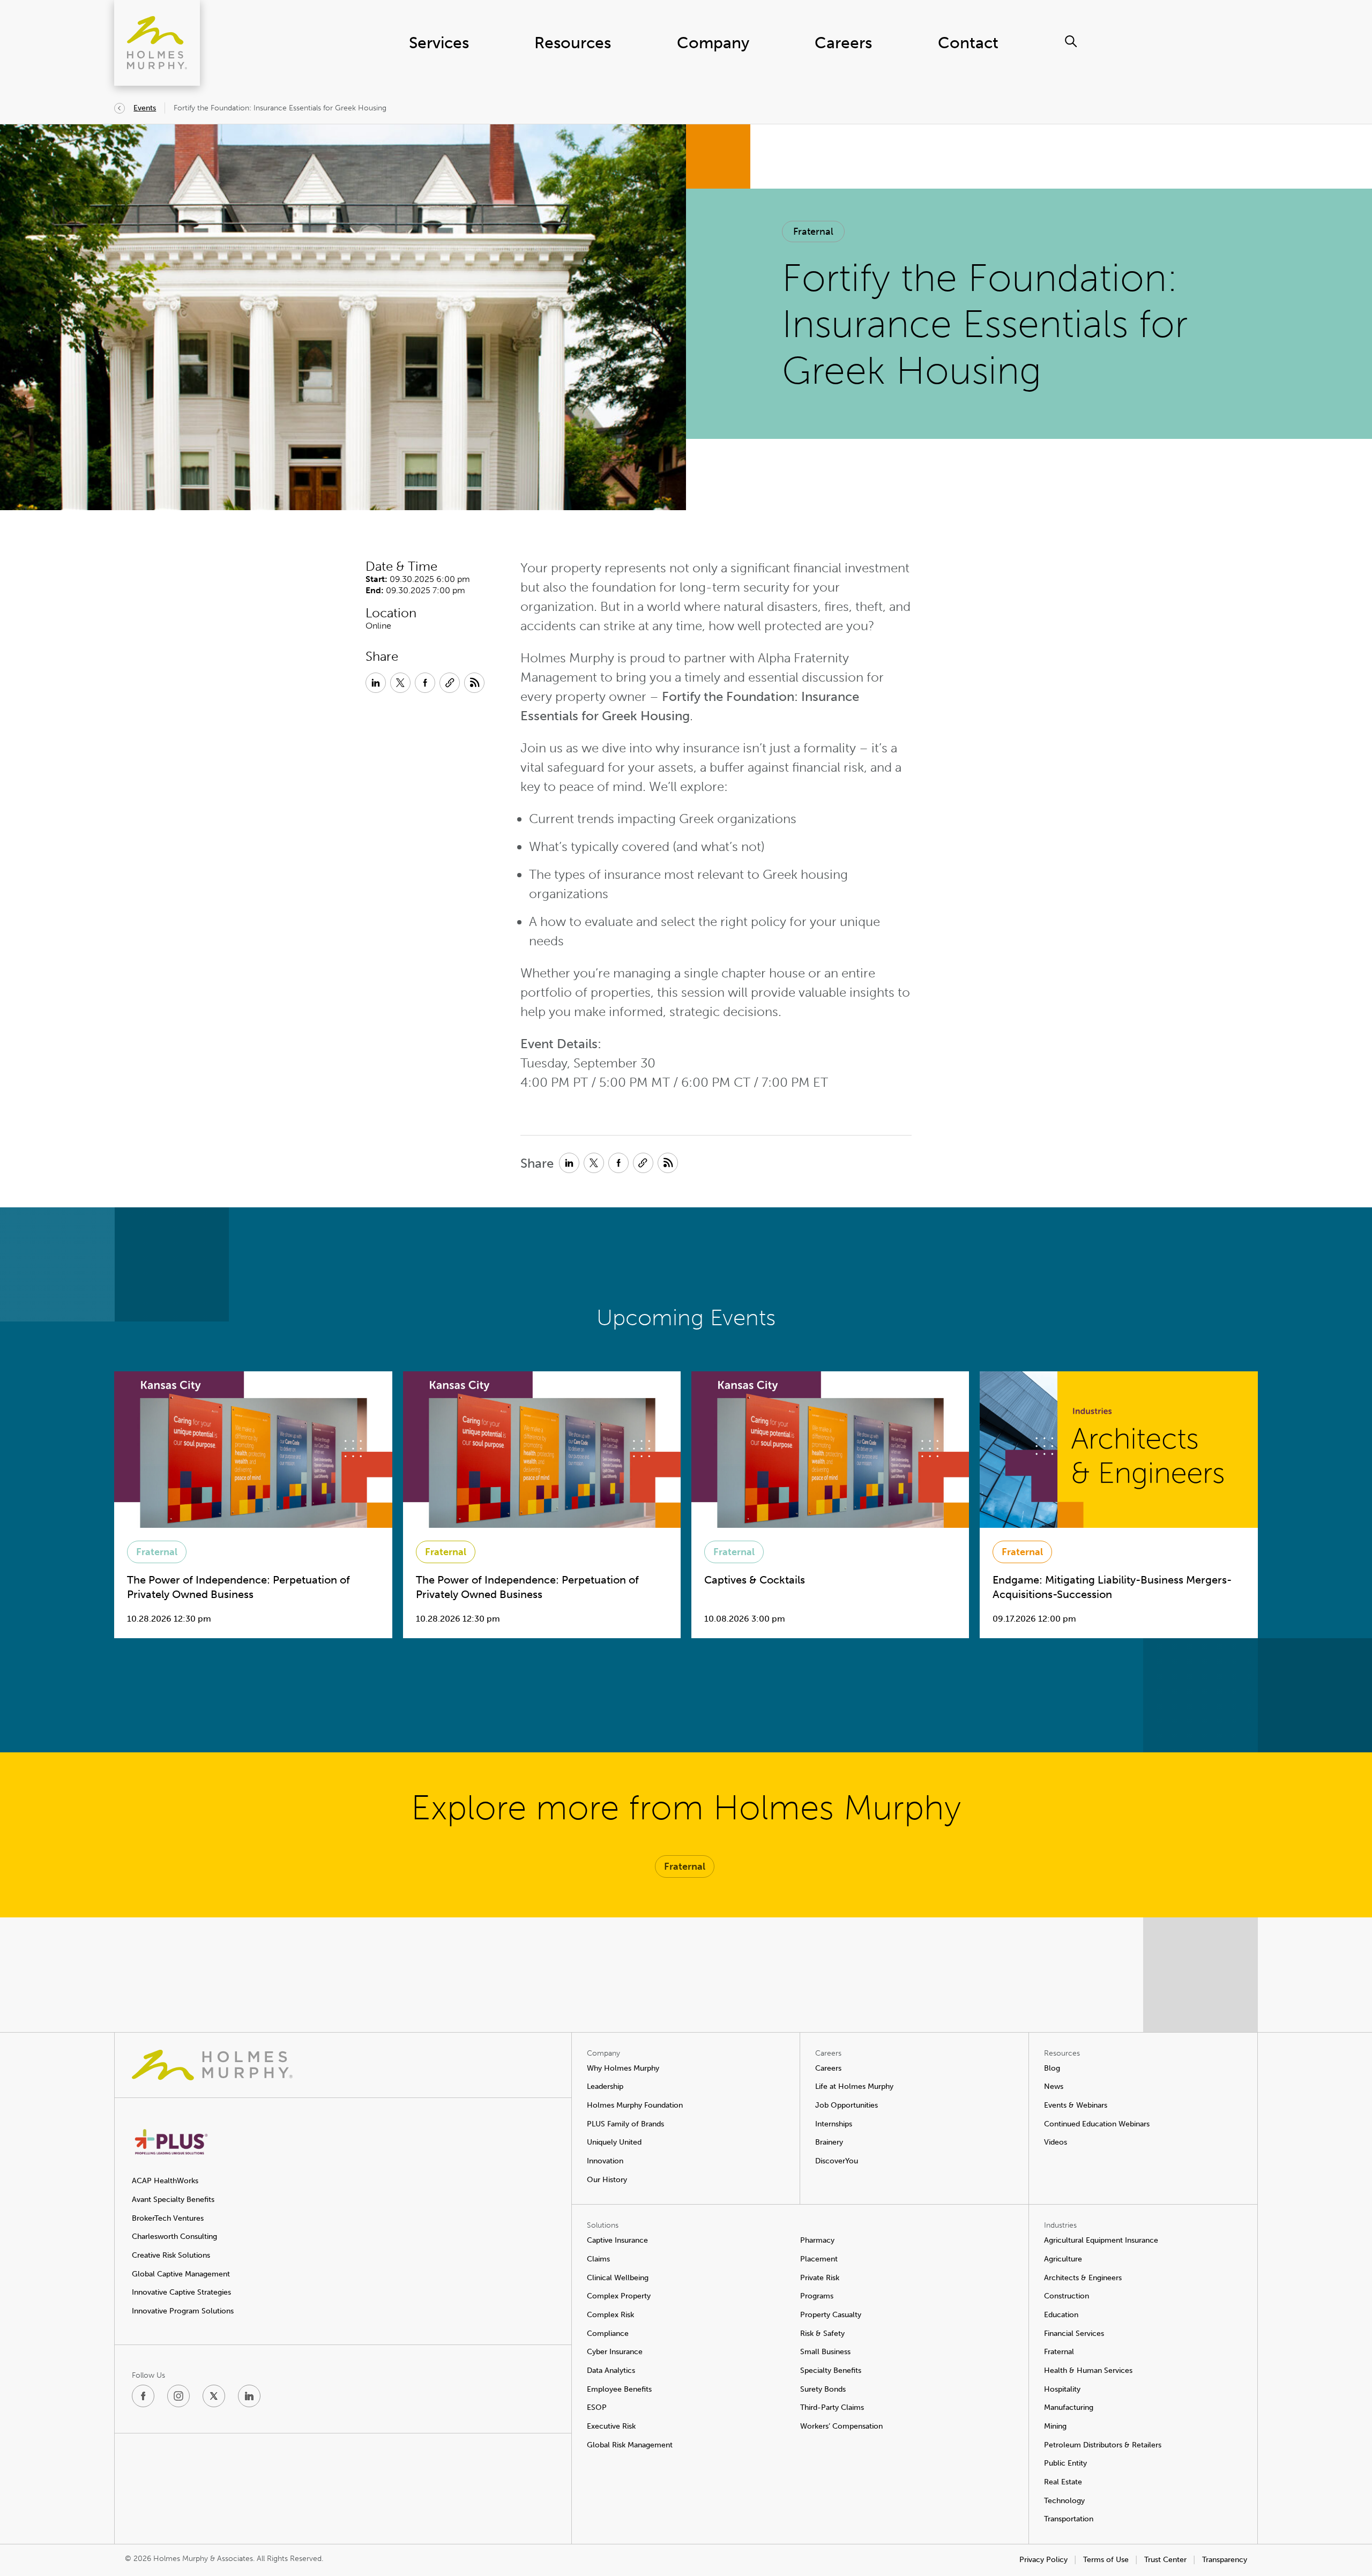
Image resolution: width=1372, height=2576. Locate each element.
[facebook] (143, 2396)
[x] (214, 2396)
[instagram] (178, 2396)
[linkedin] (249, 2396)
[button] (813, 232)
